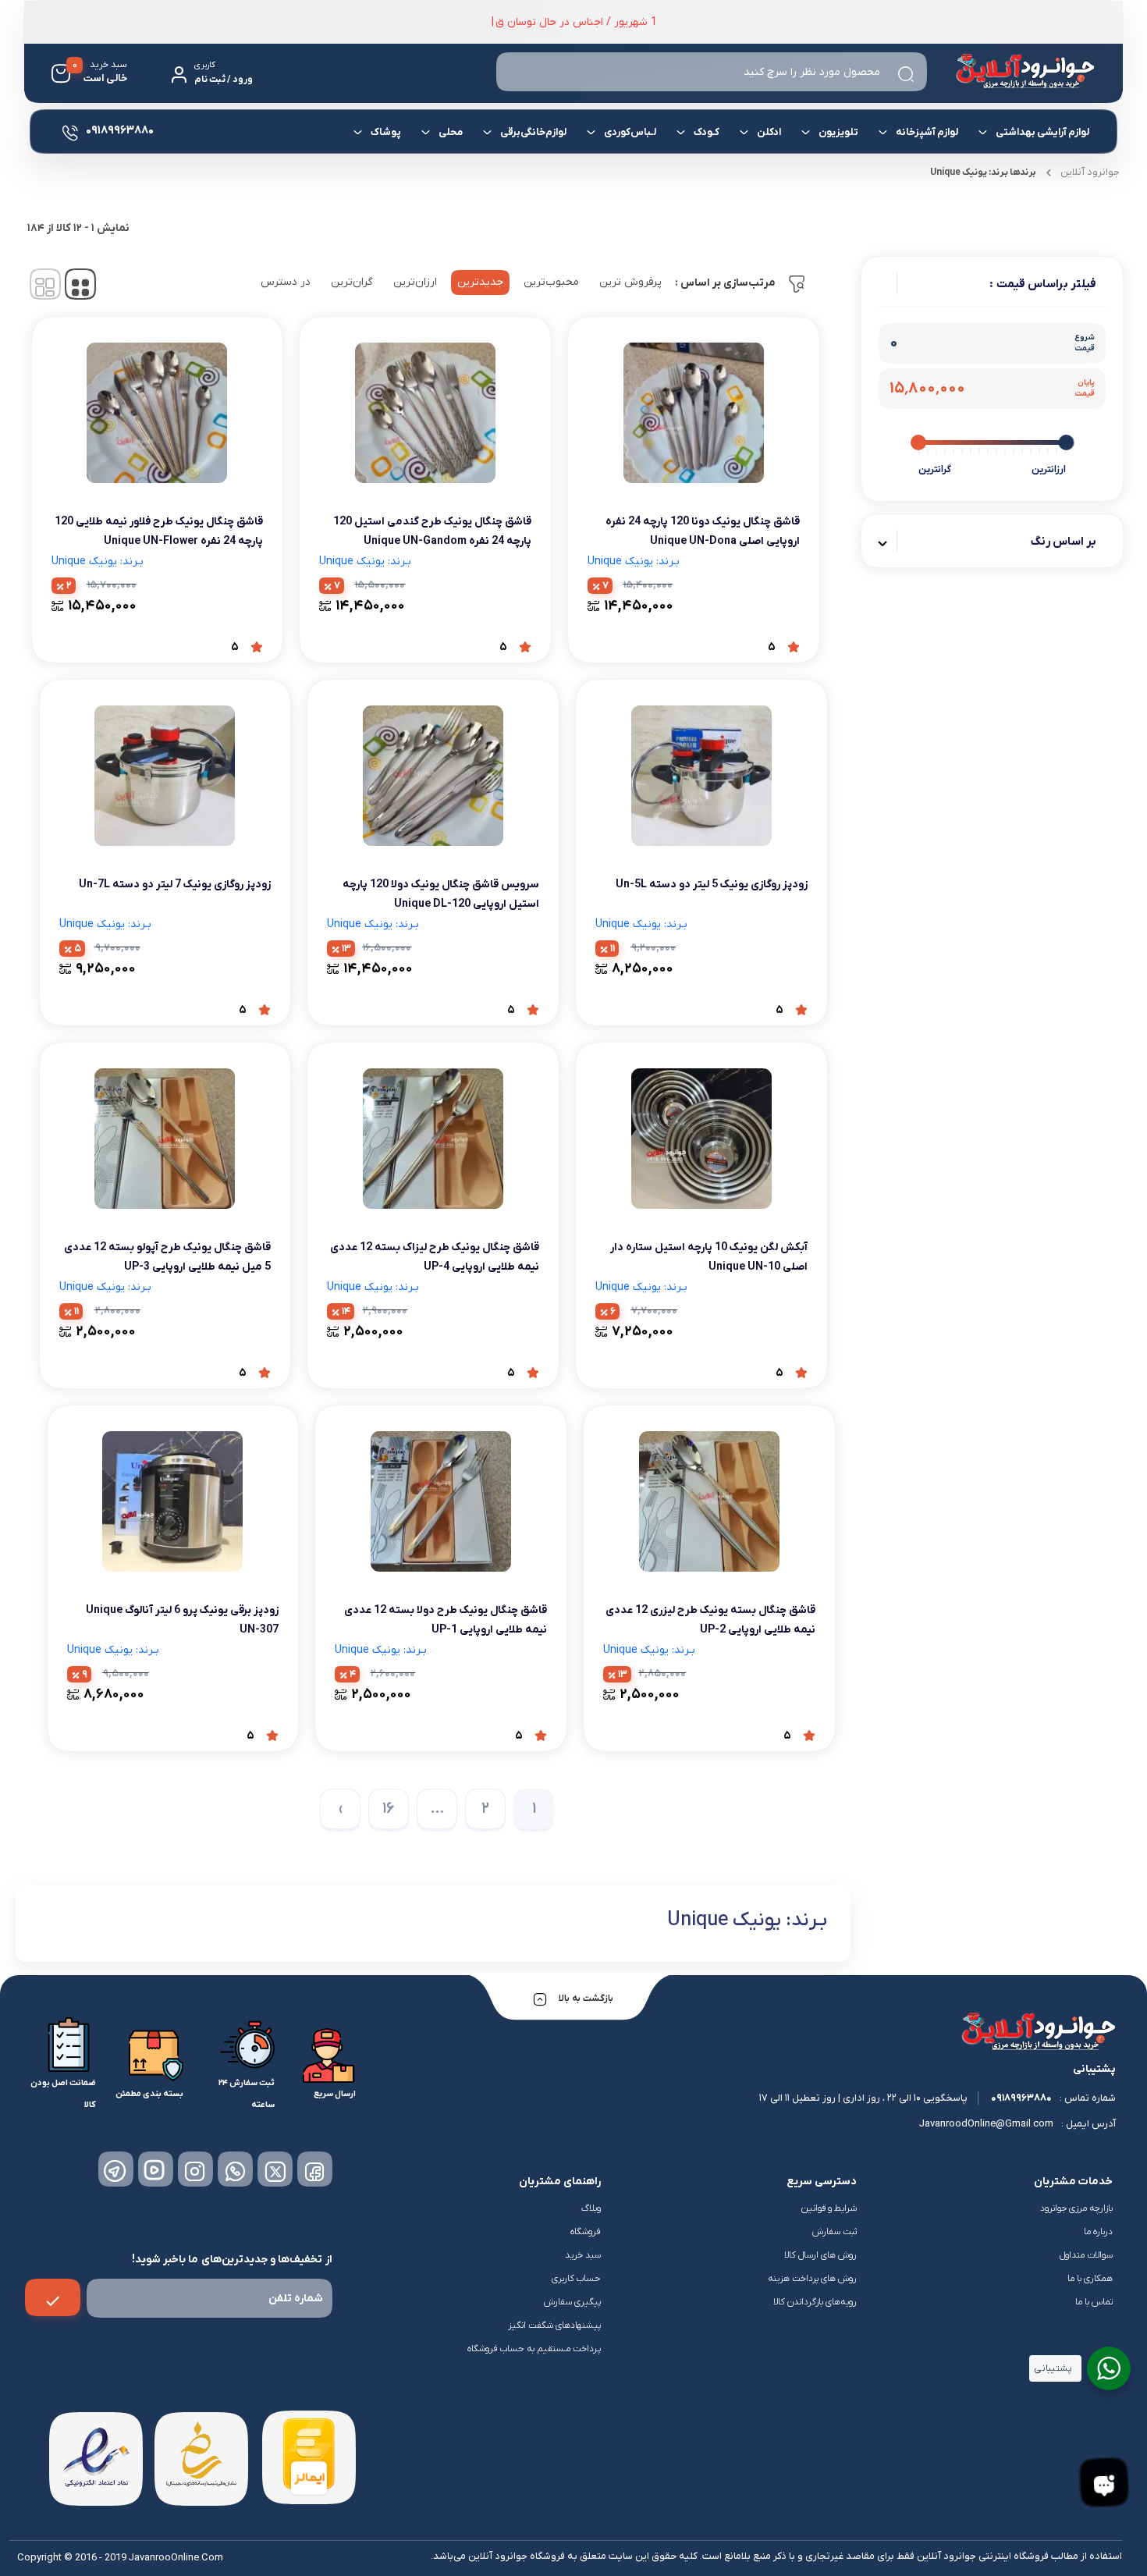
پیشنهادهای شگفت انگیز (554, 2326)
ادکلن (769, 132)
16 (389, 1809)
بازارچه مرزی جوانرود (1076, 2208)
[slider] (1066, 442)
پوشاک (386, 132)
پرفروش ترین (630, 282)
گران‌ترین (352, 282)
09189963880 (1021, 2098)
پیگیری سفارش (572, 2302)
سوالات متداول (1086, 2255)
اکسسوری (445, 185)
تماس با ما (1094, 2302)
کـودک (707, 132)
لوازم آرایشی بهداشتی (1042, 132)
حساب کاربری (576, 2279)
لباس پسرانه (836, 190)
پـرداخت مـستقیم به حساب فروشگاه (534, 2349)
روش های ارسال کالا (820, 2255)
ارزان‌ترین (415, 282)
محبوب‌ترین (551, 282)
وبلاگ (591, 2208)
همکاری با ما (1090, 2279)
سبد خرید (583, 2255)
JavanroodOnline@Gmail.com (986, 2124)
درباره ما (1098, 2232)
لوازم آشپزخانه (927, 132)
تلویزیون (838, 132)
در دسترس (286, 282)
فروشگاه (586, 2232)
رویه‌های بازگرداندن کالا (815, 2302)
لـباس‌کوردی (630, 132)
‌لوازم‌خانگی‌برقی (533, 132)
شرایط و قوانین (829, 2208)
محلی (451, 132)
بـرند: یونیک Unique (634, 561)
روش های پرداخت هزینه (812, 2279)
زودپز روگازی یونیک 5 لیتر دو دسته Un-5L (712, 885)
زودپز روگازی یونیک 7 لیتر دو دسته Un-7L (175, 885)
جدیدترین (480, 282)
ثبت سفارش (835, 2232)
